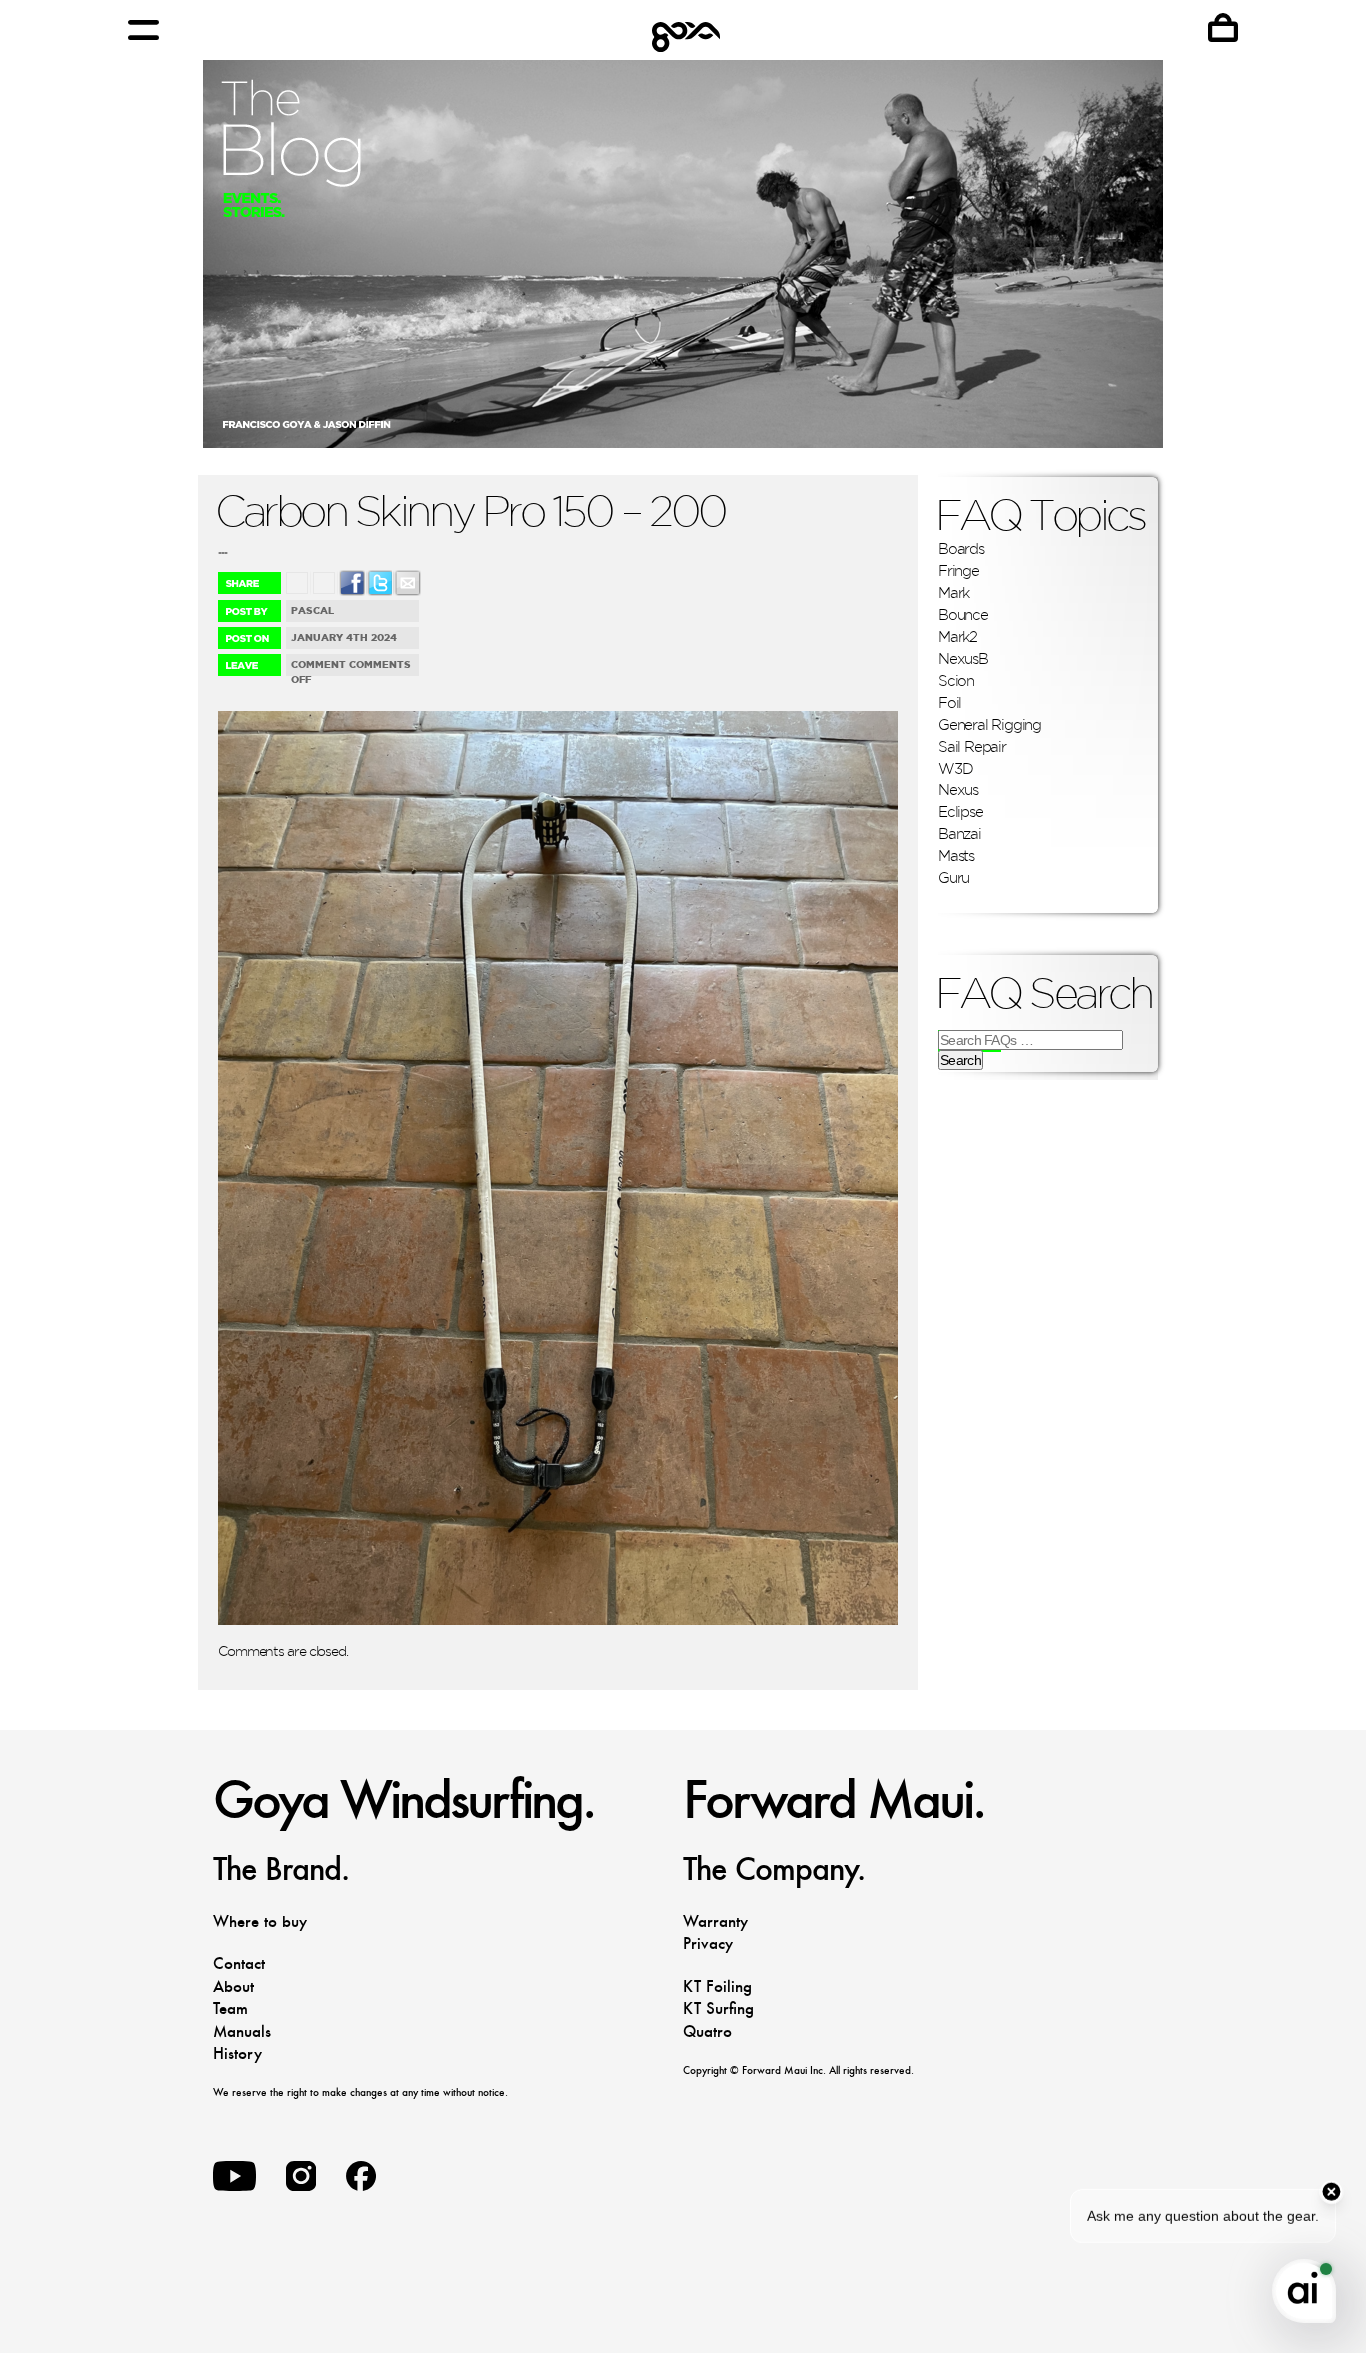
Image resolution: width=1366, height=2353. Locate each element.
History (237, 2053)
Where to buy (260, 1921)
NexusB (963, 658)
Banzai (959, 833)
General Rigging (989, 724)
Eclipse (960, 811)
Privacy (708, 1943)
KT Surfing (718, 2008)
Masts (956, 855)
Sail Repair (972, 746)
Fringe (958, 570)
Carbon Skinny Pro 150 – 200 (470, 510)
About (233, 1986)
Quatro (707, 2031)
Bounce (963, 614)
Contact (239, 1963)
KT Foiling (717, 1986)
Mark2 (957, 636)
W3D (955, 768)
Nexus (958, 789)
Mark (953, 592)
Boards (961, 548)
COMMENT (318, 664)
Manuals (242, 2031)
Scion (956, 680)
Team (230, 2008)
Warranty (715, 1921)
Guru (953, 877)
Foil (949, 702)
